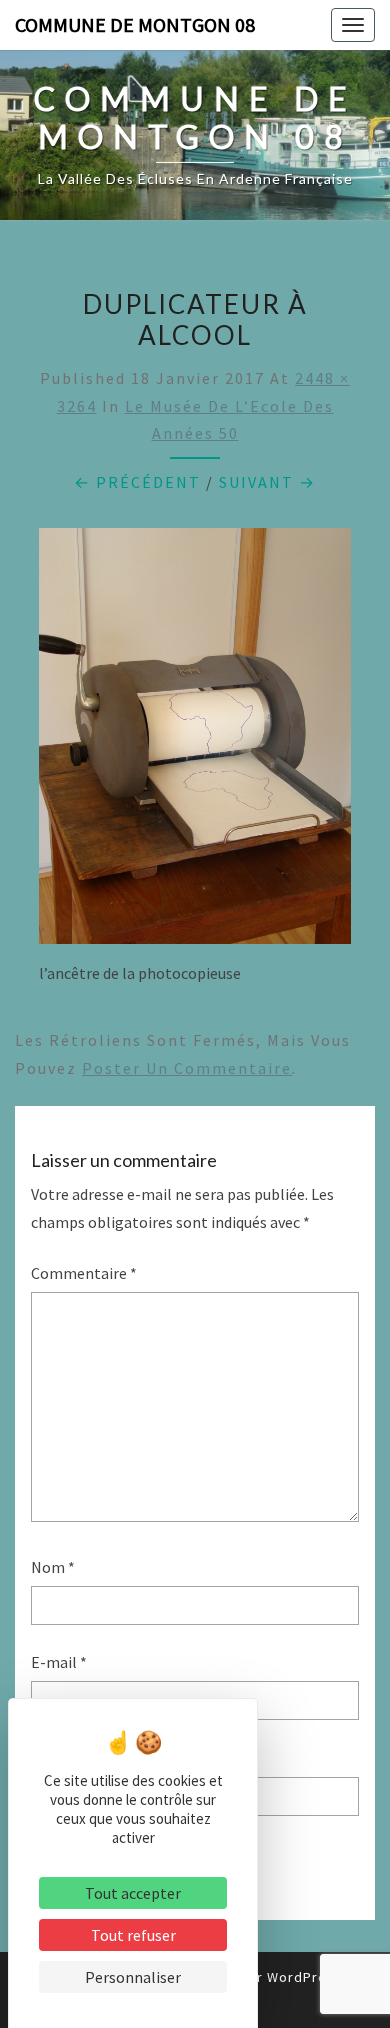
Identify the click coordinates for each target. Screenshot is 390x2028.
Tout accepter (133, 1893)
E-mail (59, 1662)
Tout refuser (133, 1935)
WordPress (305, 1977)
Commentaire (84, 1273)
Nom (53, 1567)
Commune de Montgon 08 (135, 24)
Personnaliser (133, 1977)
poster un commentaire (187, 1068)
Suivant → (267, 482)
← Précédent (137, 482)
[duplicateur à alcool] (195, 742)
